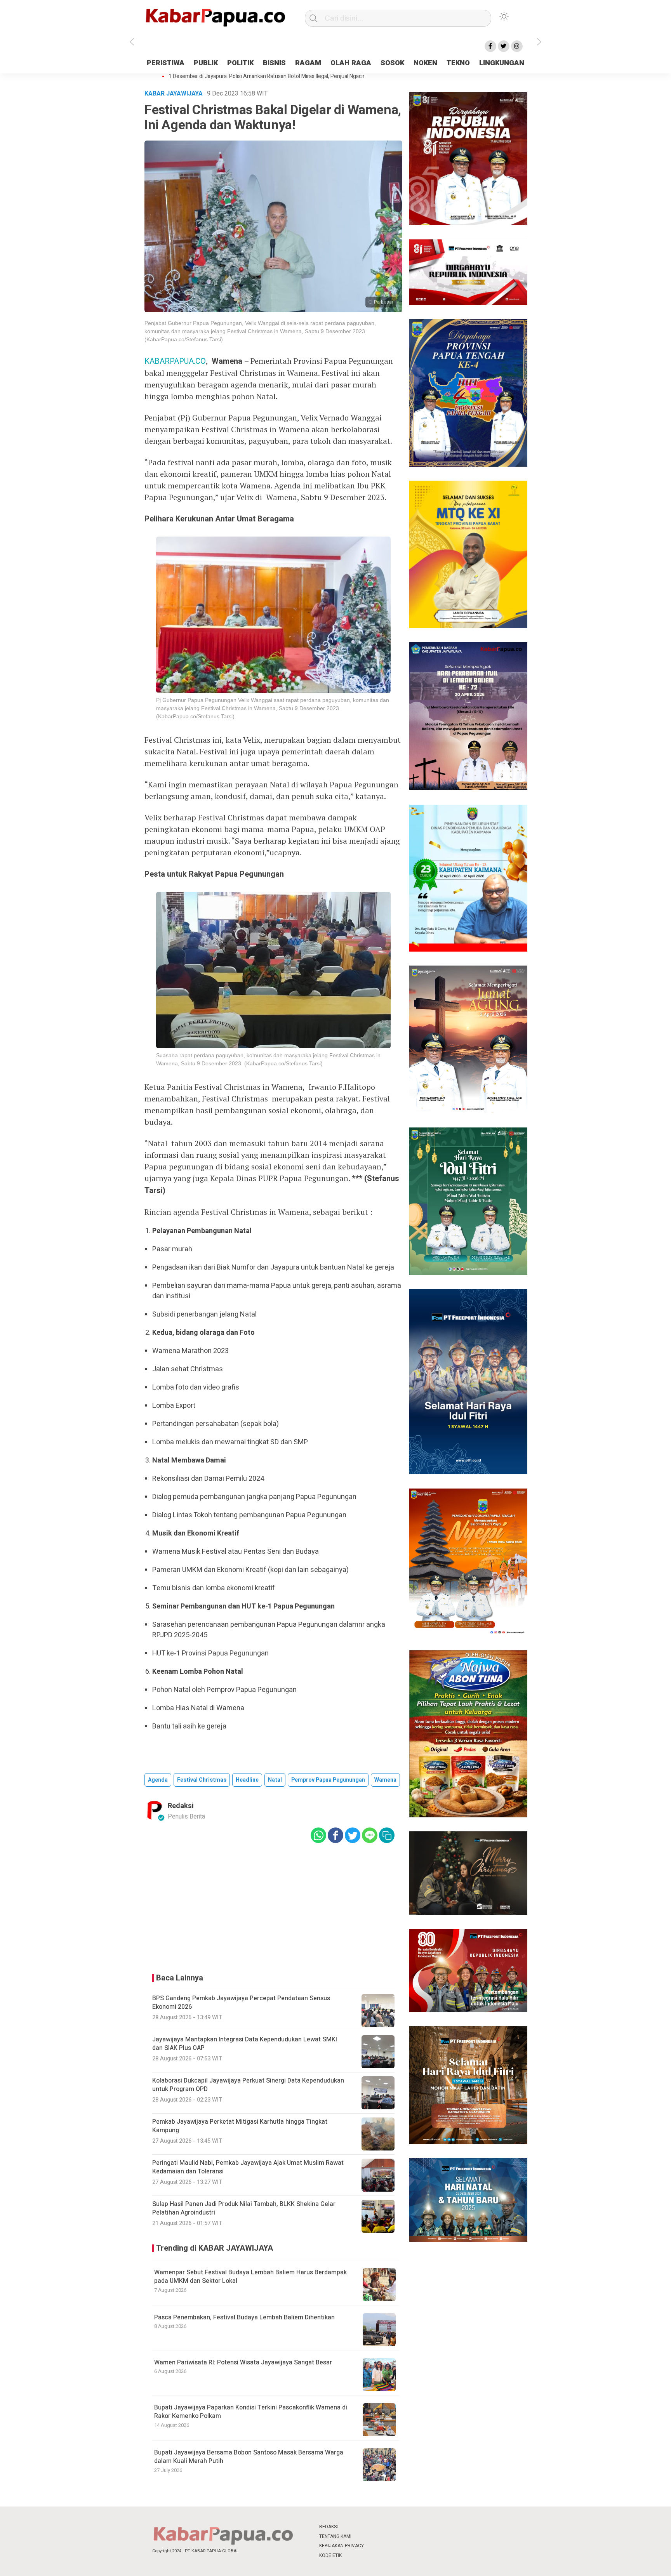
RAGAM (308, 63)
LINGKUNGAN (502, 63)
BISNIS (274, 63)
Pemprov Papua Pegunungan (328, 1780)
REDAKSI (329, 2527)
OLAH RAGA (351, 63)
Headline (247, 1780)
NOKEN (425, 63)
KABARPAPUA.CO (175, 361)
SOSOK (392, 63)
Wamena (385, 1780)
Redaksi (181, 1806)
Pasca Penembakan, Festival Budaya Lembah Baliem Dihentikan (244, 2317)
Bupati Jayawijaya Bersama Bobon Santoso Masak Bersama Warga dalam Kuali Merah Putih (249, 2457)
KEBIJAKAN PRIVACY (342, 2546)
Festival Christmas (202, 1780)
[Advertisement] (574, 195)
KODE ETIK (330, 2555)
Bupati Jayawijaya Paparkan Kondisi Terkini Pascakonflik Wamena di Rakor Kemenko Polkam (251, 2412)
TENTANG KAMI (335, 2536)
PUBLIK (206, 63)
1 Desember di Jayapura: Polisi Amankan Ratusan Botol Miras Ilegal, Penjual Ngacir (267, 76)
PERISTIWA (166, 63)
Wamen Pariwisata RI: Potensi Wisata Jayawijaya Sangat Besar (243, 2362)
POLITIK (240, 63)
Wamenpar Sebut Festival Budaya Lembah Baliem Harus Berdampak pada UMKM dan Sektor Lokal (250, 2277)
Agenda (158, 1780)
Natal (275, 1780)
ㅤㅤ (387, 2527)
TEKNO (458, 63)
